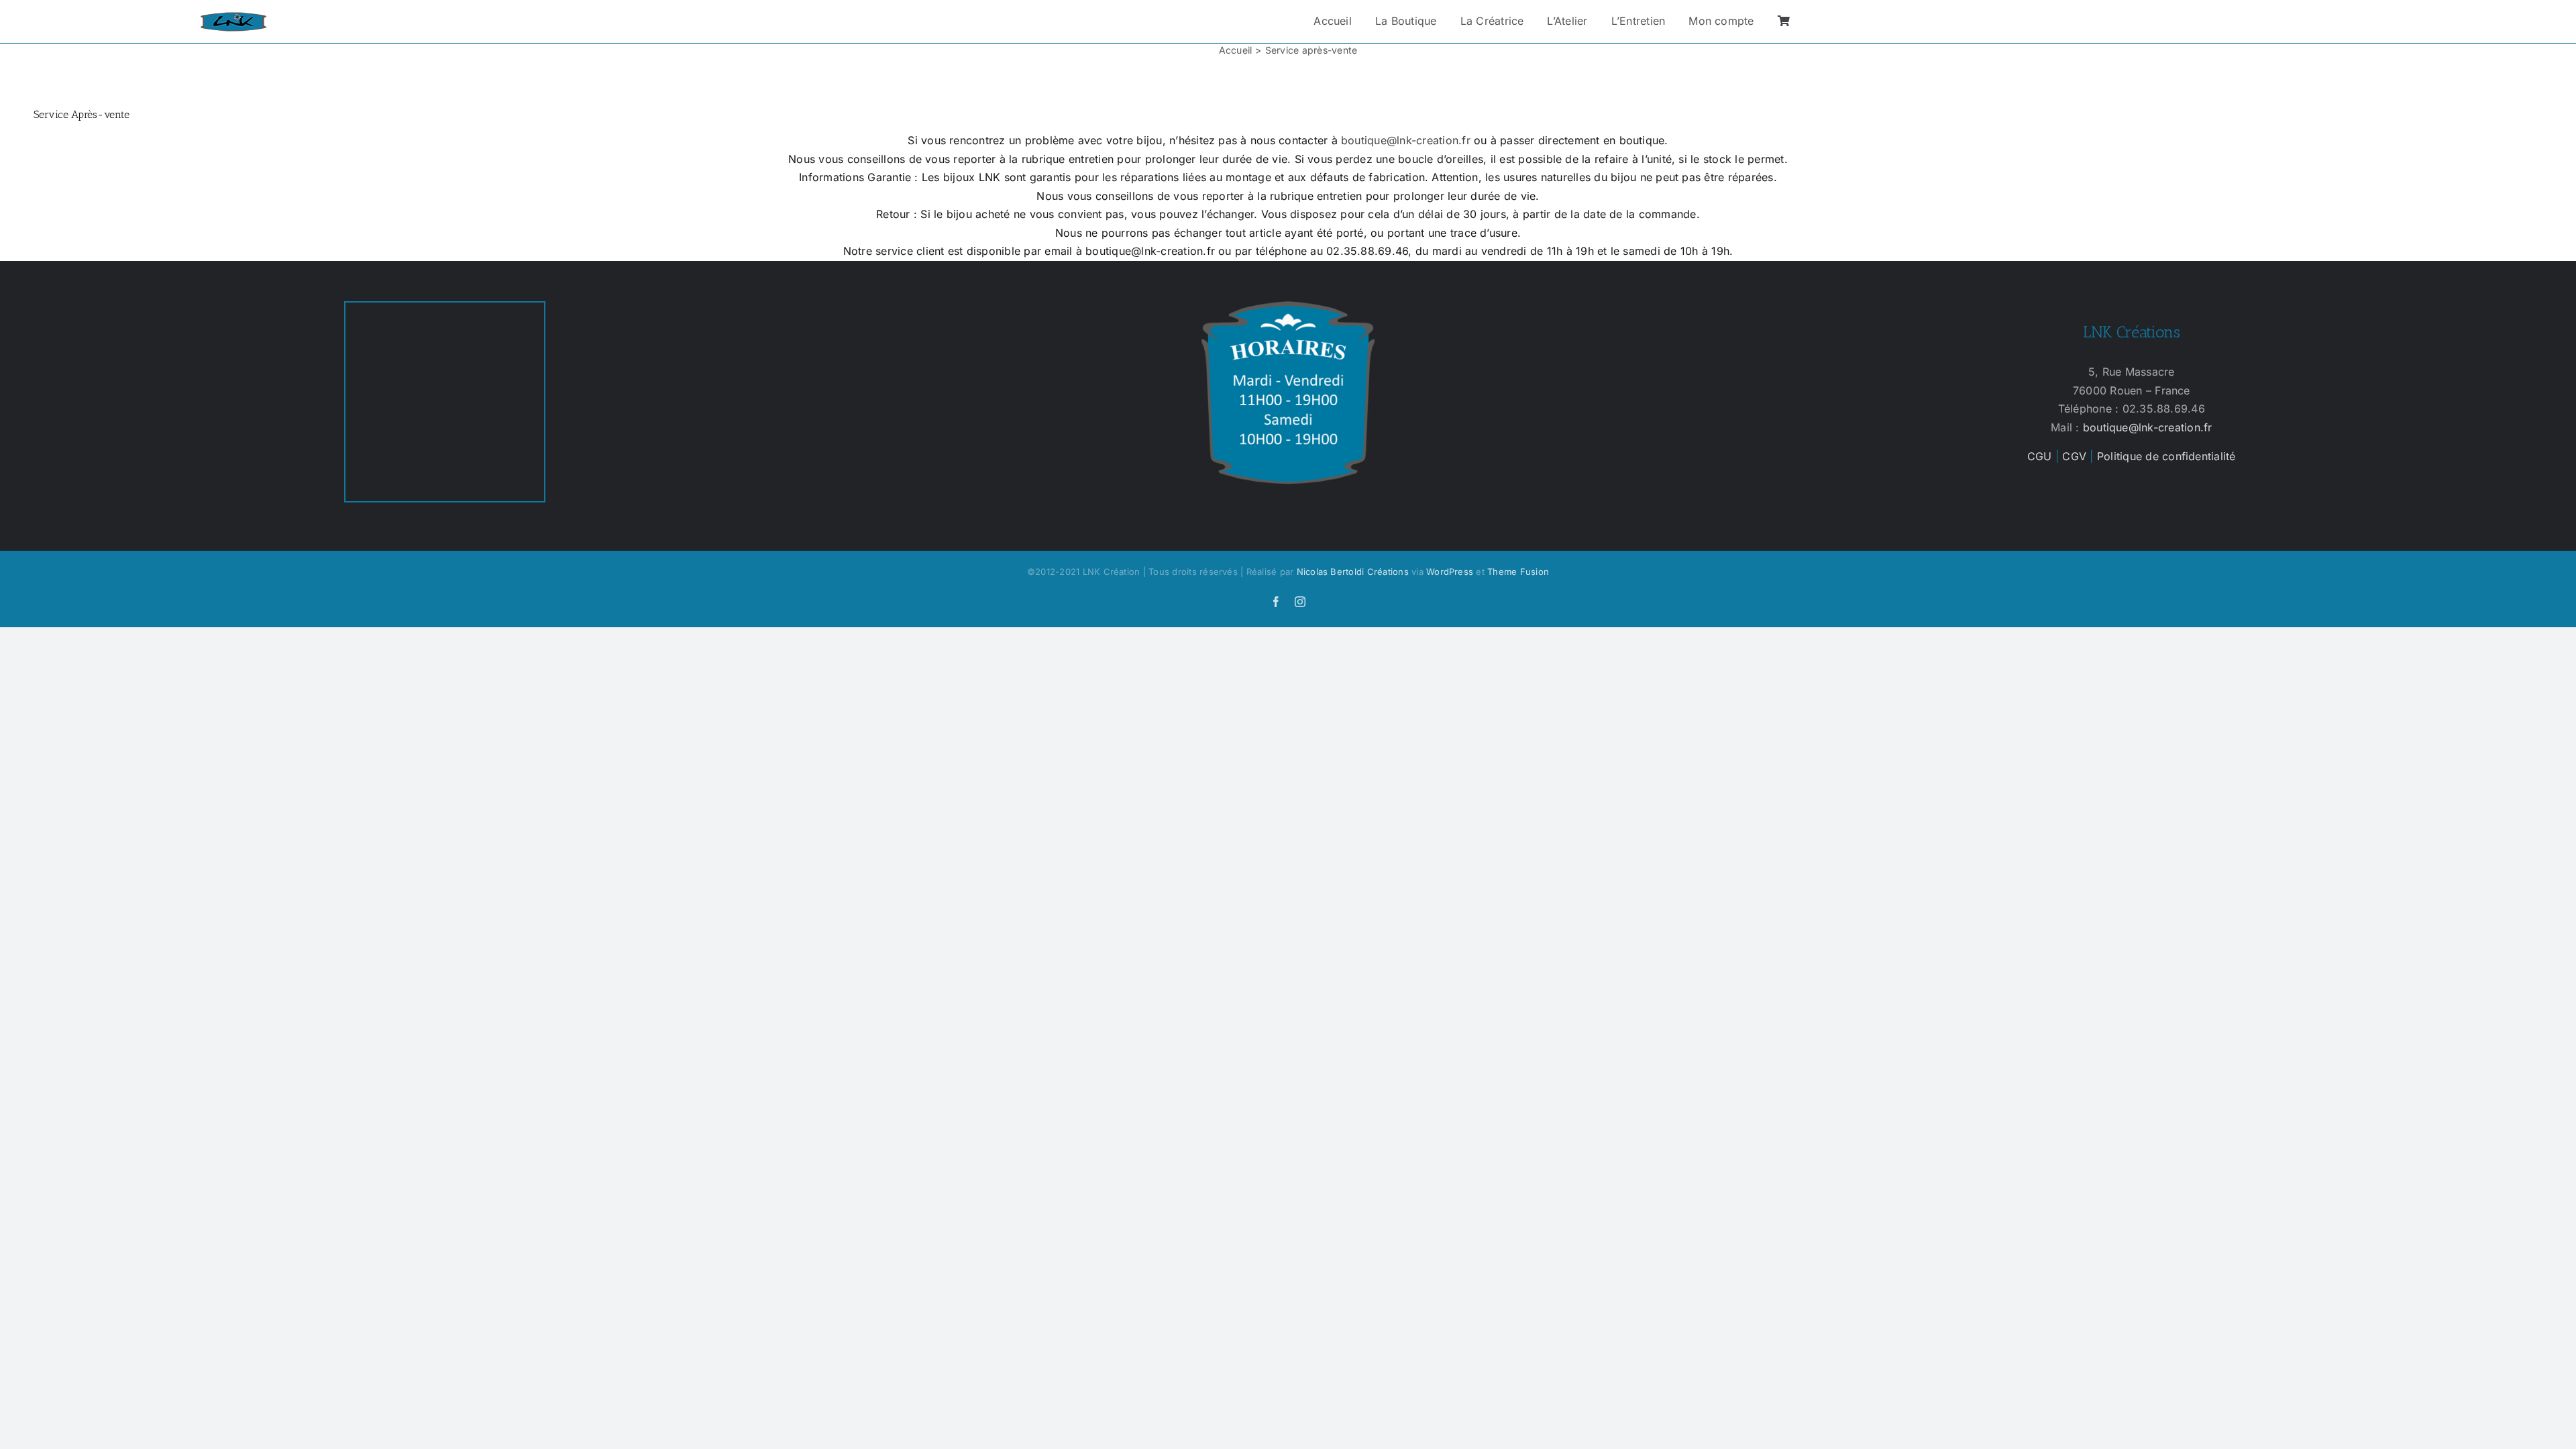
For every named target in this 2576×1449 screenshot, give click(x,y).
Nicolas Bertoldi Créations (1353, 572)
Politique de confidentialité (2166, 456)
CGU (2040, 456)
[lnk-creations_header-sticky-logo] (233, 17)
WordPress (1450, 572)
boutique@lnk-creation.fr (1406, 140)
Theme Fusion (1518, 572)
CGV (2074, 456)
